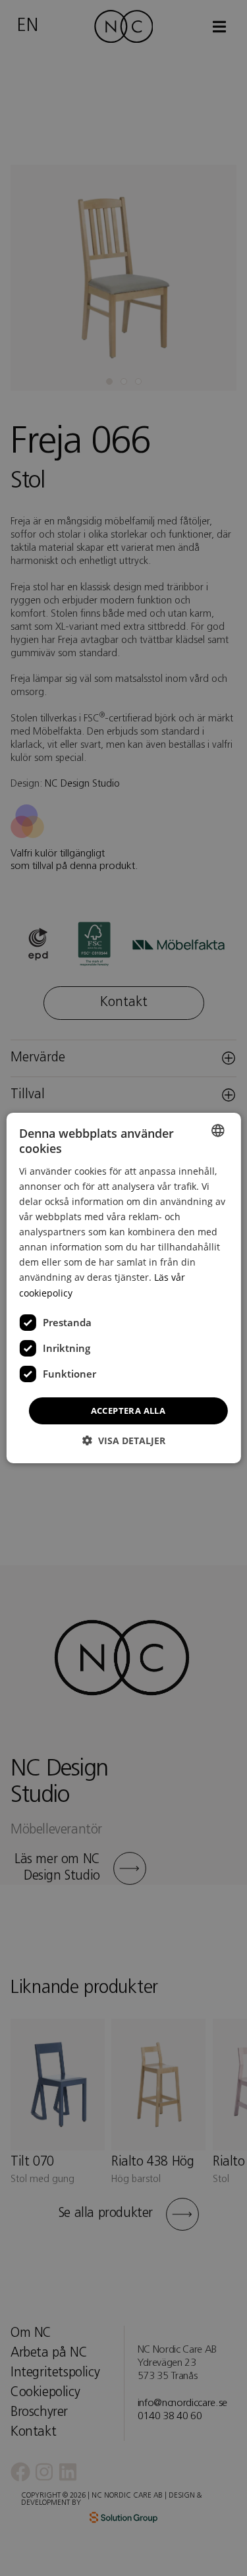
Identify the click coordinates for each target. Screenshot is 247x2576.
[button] (124, 1441)
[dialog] (123, 1288)
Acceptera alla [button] (128, 1411)
